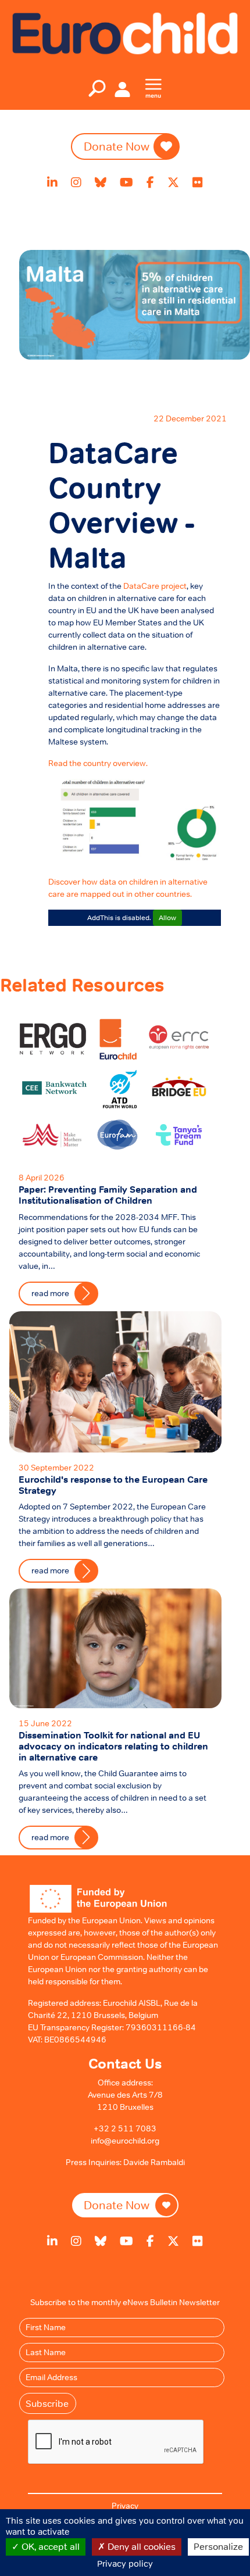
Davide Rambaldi (154, 2162)
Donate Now (117, 146)
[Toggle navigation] (97, 88)
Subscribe (47, 2403)
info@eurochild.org (125, 2141)
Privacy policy (125, 2564)
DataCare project (155, 586)
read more (50, 1837)
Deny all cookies (140, 2546)
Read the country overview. (98, 763)
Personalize (218, 2546)
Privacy (125, 2506)
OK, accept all (49, 2546)
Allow (167, 918)
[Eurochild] (125, 33)
